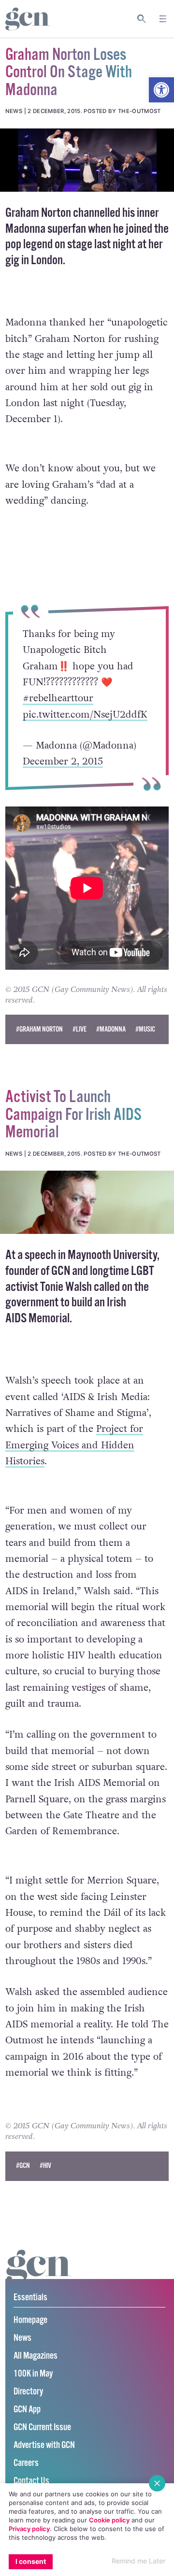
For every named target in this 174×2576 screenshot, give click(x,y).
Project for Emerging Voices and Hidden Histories (74, 1445)
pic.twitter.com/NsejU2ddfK (85, 714)
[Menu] (163, 19)
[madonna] (87, 160)
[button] (161, 90)
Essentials (30, 2298)
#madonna (111, 1029)
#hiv (45, 2166)
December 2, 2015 (63, 762)
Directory (28, 2392)
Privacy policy (29, 2529)
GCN (61, 1271)
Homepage (30, 2320)
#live (80, 1029)
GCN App (27, 2410)
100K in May (33, 2374)
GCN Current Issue (42, 2427)
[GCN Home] (28, 19)
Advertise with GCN (44, 2445)
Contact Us (31, 2481)
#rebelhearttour (58, 698)
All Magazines (36, 2356)
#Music (145, 1029)
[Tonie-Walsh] (87, 1202)
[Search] (142, 19)
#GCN (23, 2166)
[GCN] (39, 2275)
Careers (26, 2463)
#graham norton (39, 1029)
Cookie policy (109, 2520)
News (22, 2338)
